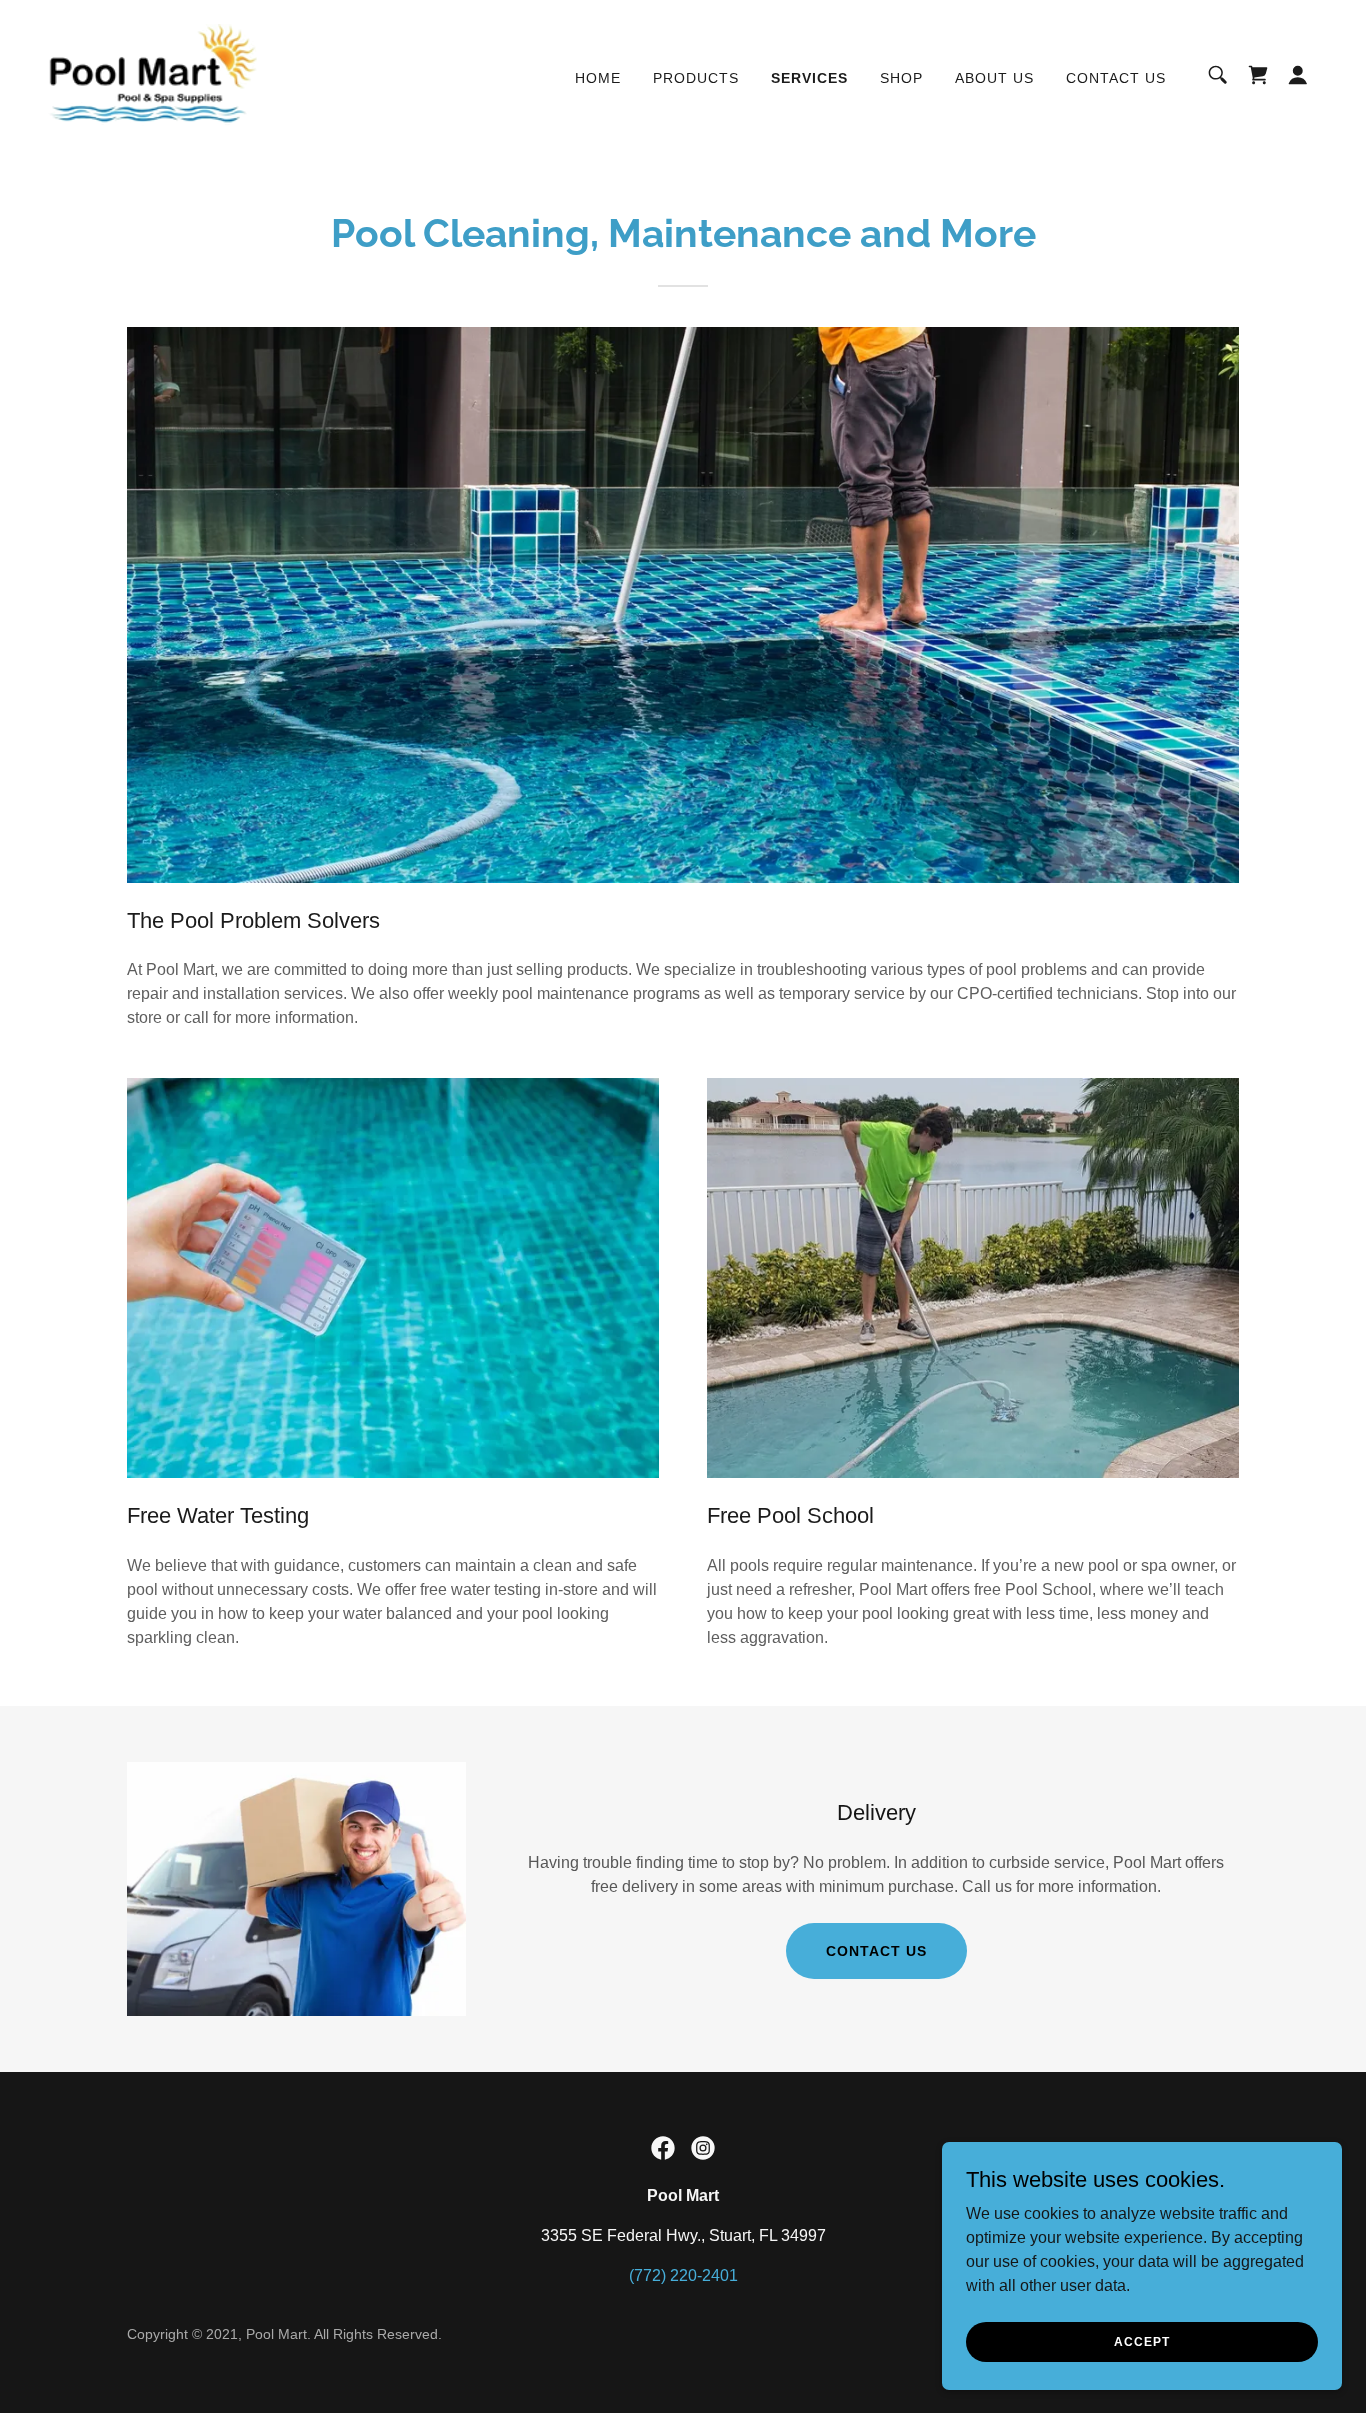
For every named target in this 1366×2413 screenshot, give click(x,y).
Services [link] (809, 78)
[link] (152, 73)
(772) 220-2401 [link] (683, 2275)
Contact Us (876, 1951)
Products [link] (696, 78)
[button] (1298, 75)
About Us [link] (994, 78)
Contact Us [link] (1116, 78)
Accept (1141, 2341)
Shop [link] (901, 78)
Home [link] (598, 78)
